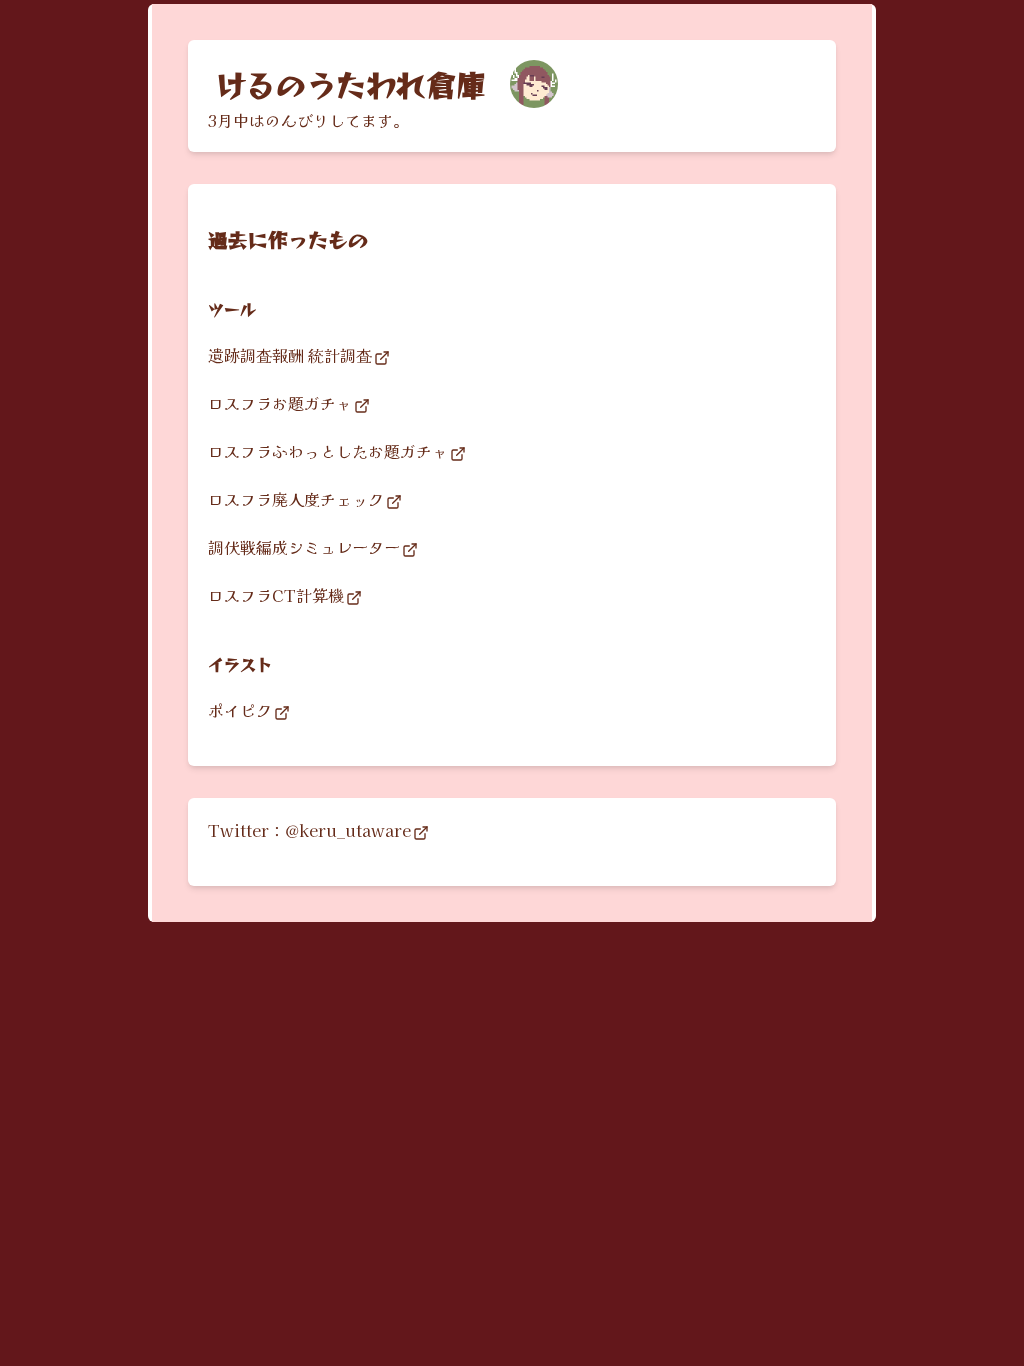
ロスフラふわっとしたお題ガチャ (328, 451)
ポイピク (240, 710)
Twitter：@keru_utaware (309, 830)
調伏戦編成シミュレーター (304, 547)
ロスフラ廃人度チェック (296, 499)
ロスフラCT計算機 (276, 595)
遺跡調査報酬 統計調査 (290, 355)
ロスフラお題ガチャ (280, 403)
